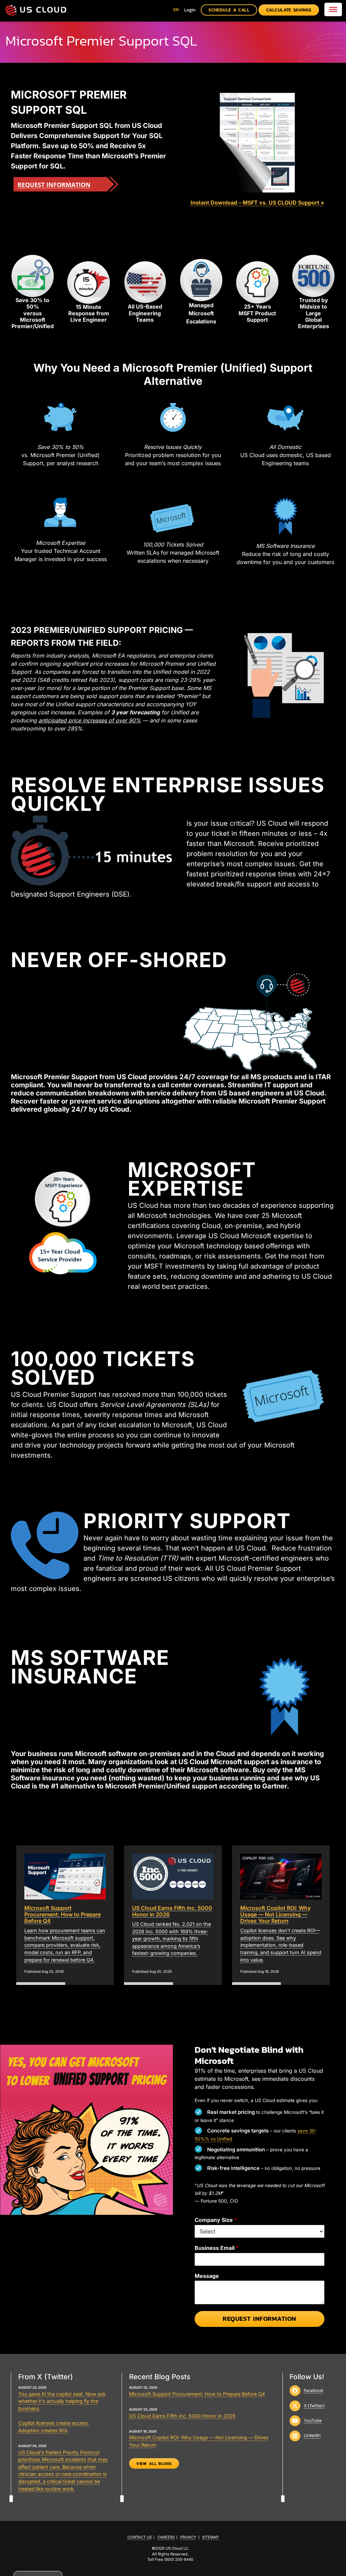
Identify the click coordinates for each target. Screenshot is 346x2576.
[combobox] (176, 10)
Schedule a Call (229, 10)
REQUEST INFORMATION (54, 185)
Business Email (217, 2248)
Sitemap (210, 2537)
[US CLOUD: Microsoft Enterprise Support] (36, 10)
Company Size (216, 2220)
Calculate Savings (289, 10)
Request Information (259, 2319)
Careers (166, 2537)
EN (176, 10)
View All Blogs (154, 2464)
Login (190, 10)
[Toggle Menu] (333, 9)
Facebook (314, 2390)
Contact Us (140, 2537)
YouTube (313, 2420)
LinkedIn (312, 2435)
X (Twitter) (314, 2406)
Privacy (188, 2537)
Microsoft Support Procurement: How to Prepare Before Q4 (197, 2394)
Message (207, 2276)
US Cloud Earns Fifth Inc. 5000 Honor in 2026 (182, 2416)
